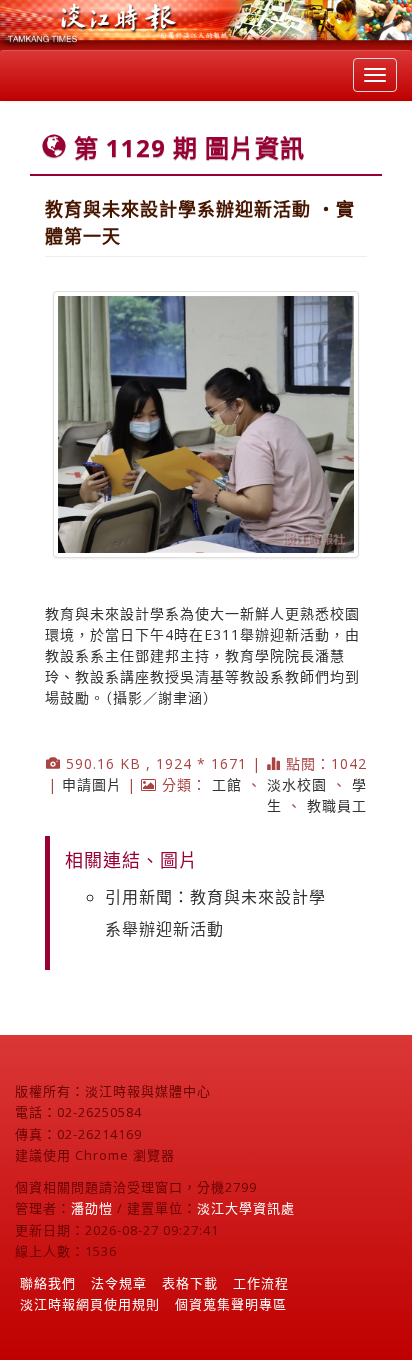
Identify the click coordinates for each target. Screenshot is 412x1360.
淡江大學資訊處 (246, 1208)
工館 (227, 784)
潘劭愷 (92, 1208)
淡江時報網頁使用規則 (90, 1304)
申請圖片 (92, 784)
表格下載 (190, 1283)
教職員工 (337, 805)
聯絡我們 (48, 1283)
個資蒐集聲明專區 (231, 1304)
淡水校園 (297, 784)
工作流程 (261, 1283)
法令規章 (119, 1283)
